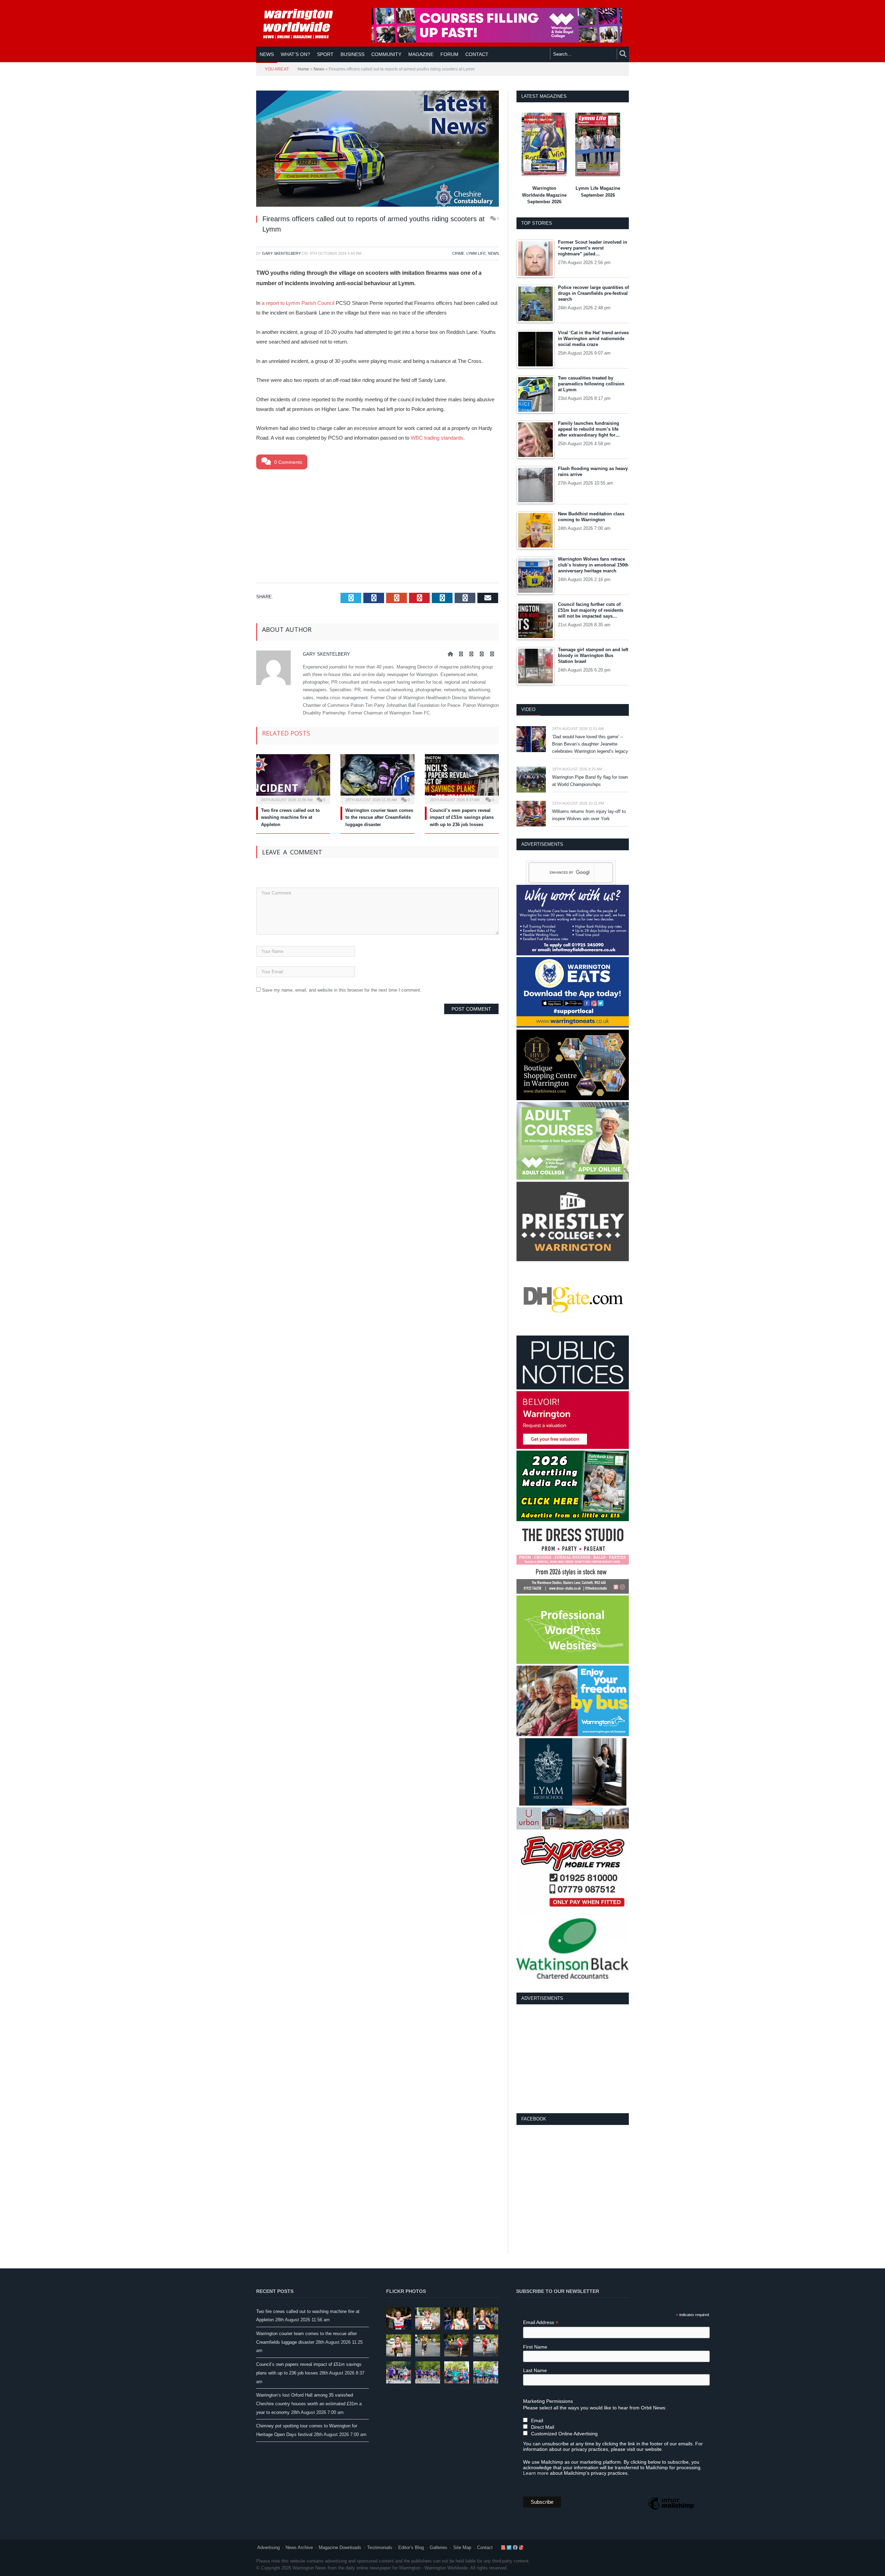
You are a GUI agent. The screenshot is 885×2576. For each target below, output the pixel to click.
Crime (458, 253)
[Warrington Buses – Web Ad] (573, 1735)
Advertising (268, 2547)
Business (352, 54)
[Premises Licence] (573, 1388)
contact (477, 54)
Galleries (439, 2547)
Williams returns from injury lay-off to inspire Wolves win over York (589, 815)
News (267, 54)
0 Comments (287, 462)
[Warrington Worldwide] (303, 24)
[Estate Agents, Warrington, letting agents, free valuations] (573, 1447)
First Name (535, 2347)
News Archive (299, 2547)
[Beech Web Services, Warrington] (573, 1662)
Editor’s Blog (411, 2547)
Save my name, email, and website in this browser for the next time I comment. (342, 990)
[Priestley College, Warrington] (573, 1260)
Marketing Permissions (548, 2401)
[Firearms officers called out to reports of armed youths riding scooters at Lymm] (378, 150)
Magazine (421, 54)
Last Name (535, 2370)
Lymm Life (476, 253)
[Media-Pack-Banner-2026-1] (573, 1520)
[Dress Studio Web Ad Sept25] (573, 1592)
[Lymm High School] (573, 1804)
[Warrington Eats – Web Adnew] (573, 1026)
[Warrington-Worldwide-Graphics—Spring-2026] (573, 1178)
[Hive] (573, 1099)
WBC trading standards (437, 438)
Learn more (536, 2473)
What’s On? (295, 54)
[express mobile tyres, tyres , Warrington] (573, 1915)
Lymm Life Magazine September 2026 (598, 192)
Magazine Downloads (340, 2547)
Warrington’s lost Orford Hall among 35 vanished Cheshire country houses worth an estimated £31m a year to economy (309, 2404)
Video (528, 709)
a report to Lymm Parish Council (298, 303)
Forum (449, 54)
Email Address (541, 2322)
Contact (485, 2547)
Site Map (462, 2547)
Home (303, 69)
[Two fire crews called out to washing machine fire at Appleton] (293, 778)
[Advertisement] (378, 525)
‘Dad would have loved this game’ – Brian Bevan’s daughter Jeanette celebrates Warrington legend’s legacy (590, 744)
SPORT (325, 54)
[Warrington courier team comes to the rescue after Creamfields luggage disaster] (378, 778)
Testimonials (380, 2547)
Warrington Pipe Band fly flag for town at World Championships (590, 781)
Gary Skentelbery (281, 253)
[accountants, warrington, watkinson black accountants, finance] (573, 1977)
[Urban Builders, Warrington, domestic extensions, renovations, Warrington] (573, 1828)
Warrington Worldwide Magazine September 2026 (544, 195)
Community (386, 54)
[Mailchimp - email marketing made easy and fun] (671, 2509)
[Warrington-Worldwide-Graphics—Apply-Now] (497, 41)
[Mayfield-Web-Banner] (573, 954)
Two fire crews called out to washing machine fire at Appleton (290, 818)
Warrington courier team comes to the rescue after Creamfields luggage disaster (379, 818)
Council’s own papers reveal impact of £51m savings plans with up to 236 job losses (462, 818)
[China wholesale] (573, 1332)
